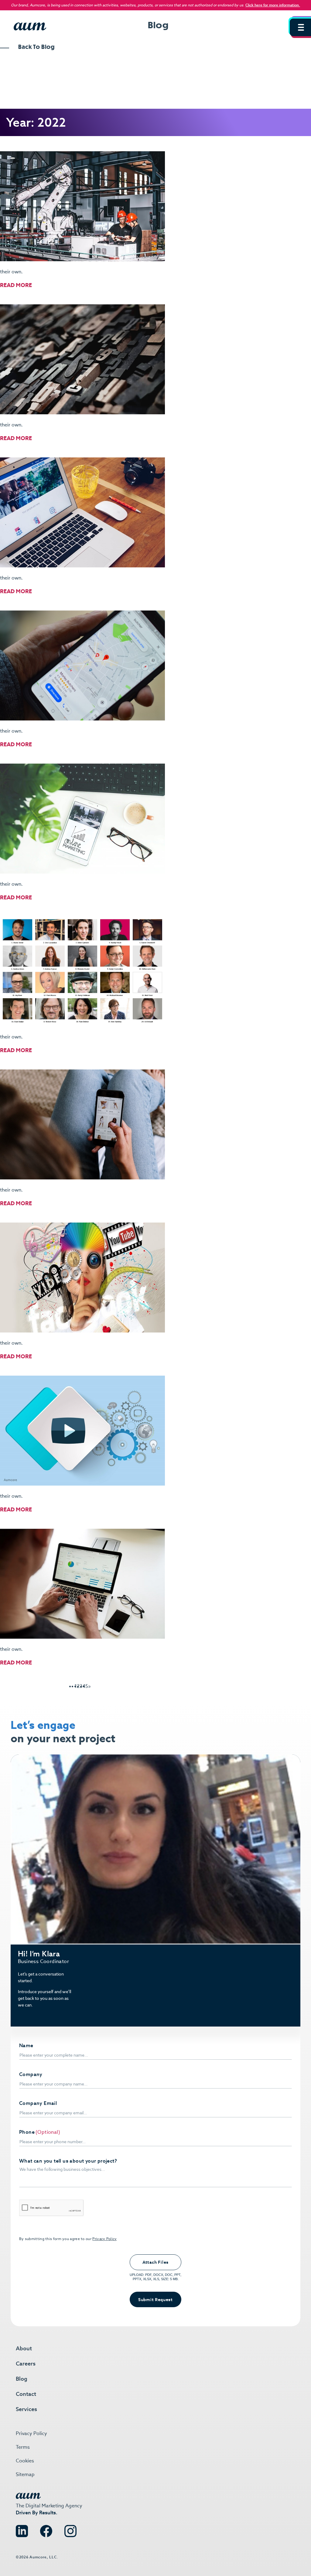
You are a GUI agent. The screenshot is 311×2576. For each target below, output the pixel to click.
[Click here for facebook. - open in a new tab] (46, 2529)
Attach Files (155, 2262)
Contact (26, 2394)
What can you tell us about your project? (68, 2161)
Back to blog (36, 47)
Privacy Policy (104, 2239)
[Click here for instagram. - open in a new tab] (70, 2529)
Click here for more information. (273, 5)
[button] (300, 27)
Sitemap (25, 2474)
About (24, 2348)
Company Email (38, 2103)
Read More (16, 285)
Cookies (25, 2461)
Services (26, 2409)
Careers (26, 2364)
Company (31, 2075)
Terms (23, 2447)
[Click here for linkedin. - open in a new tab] (22, 2529)
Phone (27, 2132)
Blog (22, 2379)
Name (26, 2046)
